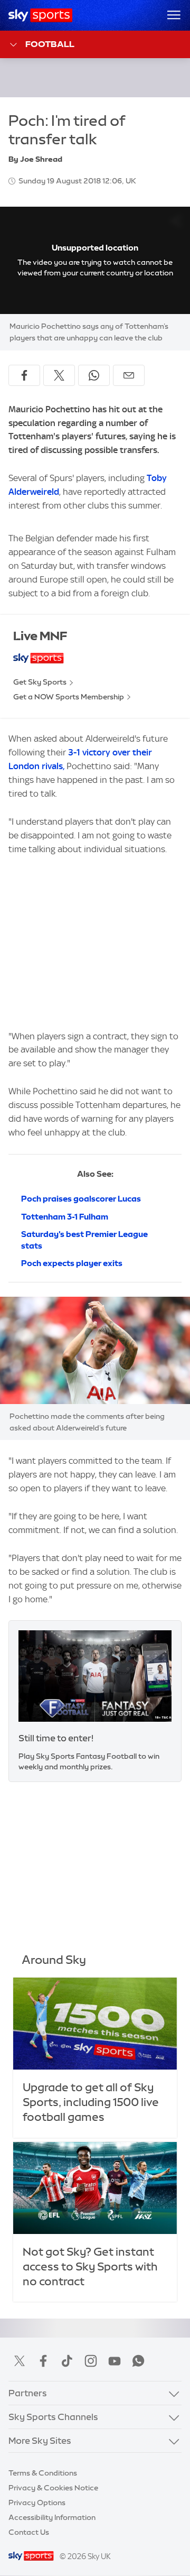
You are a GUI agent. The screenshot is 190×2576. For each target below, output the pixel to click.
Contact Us (29, 2532)
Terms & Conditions (43, 2473)
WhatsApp (138, 2361)
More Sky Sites (40, 2440)
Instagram (91, 2361)
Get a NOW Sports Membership (69, 697)
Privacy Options (37, 2503)
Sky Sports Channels (53, 2417)
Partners (28, 2393)
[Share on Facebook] (24, 375)
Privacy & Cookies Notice (53, 2488)
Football (50, 44)
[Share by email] (129, 375)
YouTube (115, 2361)
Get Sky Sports (40, 682)
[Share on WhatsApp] (94, 375)
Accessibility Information (52, 2517)
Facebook (43, 2361)
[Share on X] (59, 375)
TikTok (67, 2361)
